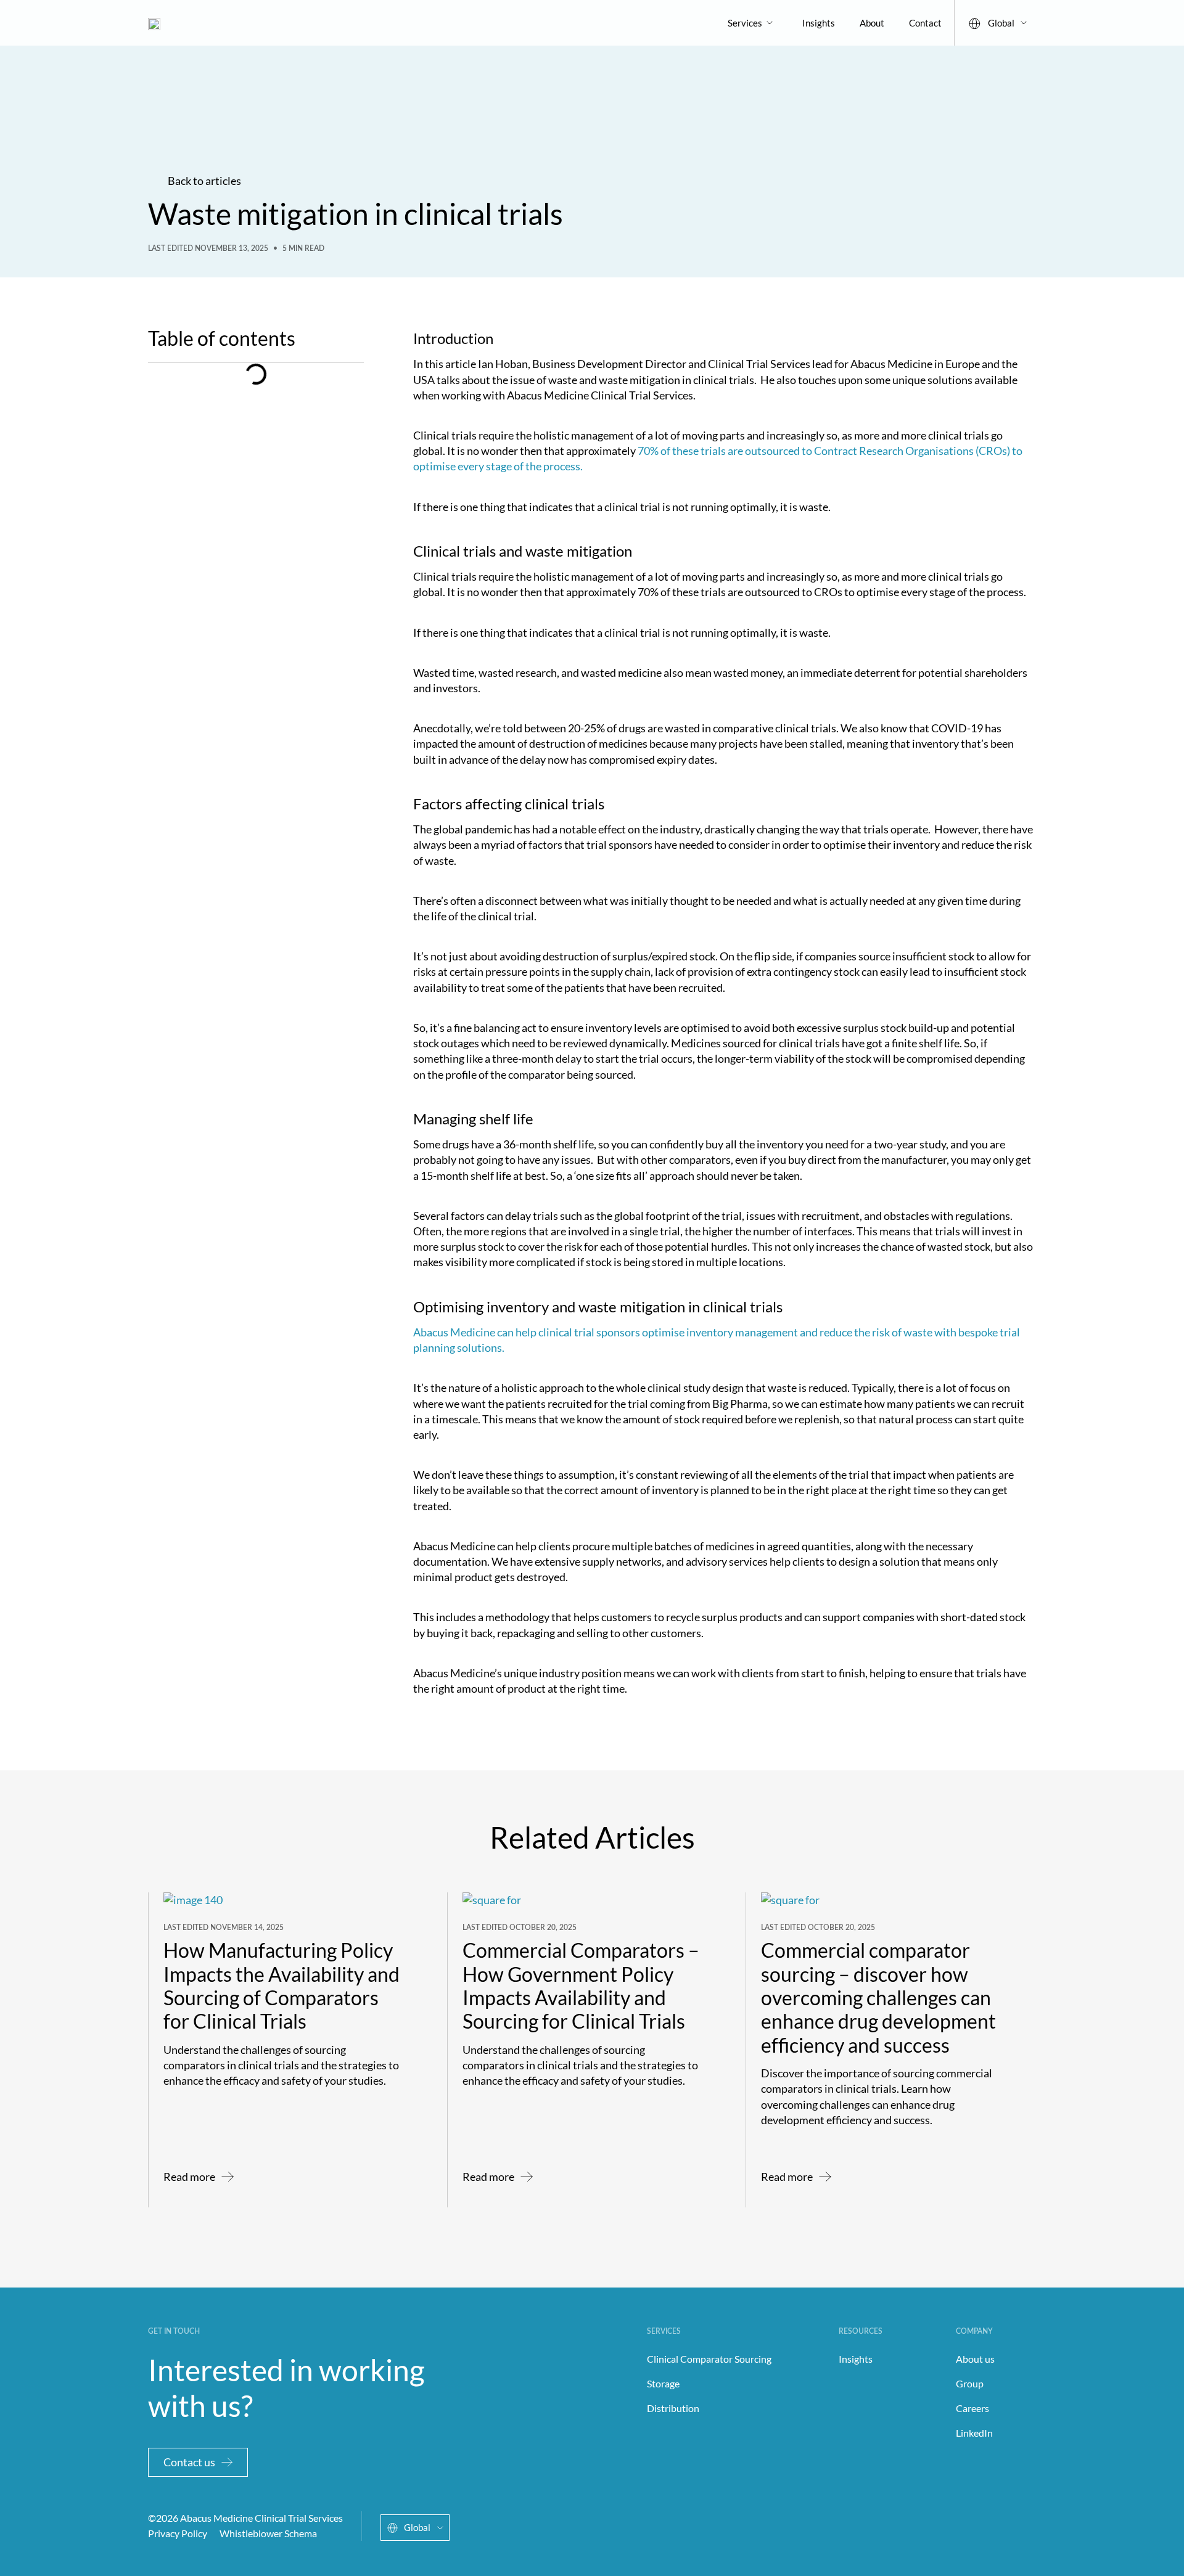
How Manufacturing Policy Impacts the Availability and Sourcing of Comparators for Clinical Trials (282, 1985)
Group (970, 2383)
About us (975, 2359)
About (872, 23)
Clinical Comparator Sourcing (709, 2359)
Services (745, 23)
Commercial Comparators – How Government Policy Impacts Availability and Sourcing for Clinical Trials (581, 1985)
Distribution (673, 2408)
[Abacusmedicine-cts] (955, 2526)
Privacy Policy (178, 2533)
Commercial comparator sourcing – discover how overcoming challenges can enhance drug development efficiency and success (878, 1997)
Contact (925, 23)
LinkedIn (974, 2433)
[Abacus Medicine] (154, 22)
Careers (972, 2408)
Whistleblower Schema (268, 2533)
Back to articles (204, 181)
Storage (663, 2383)
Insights (819, 23)
